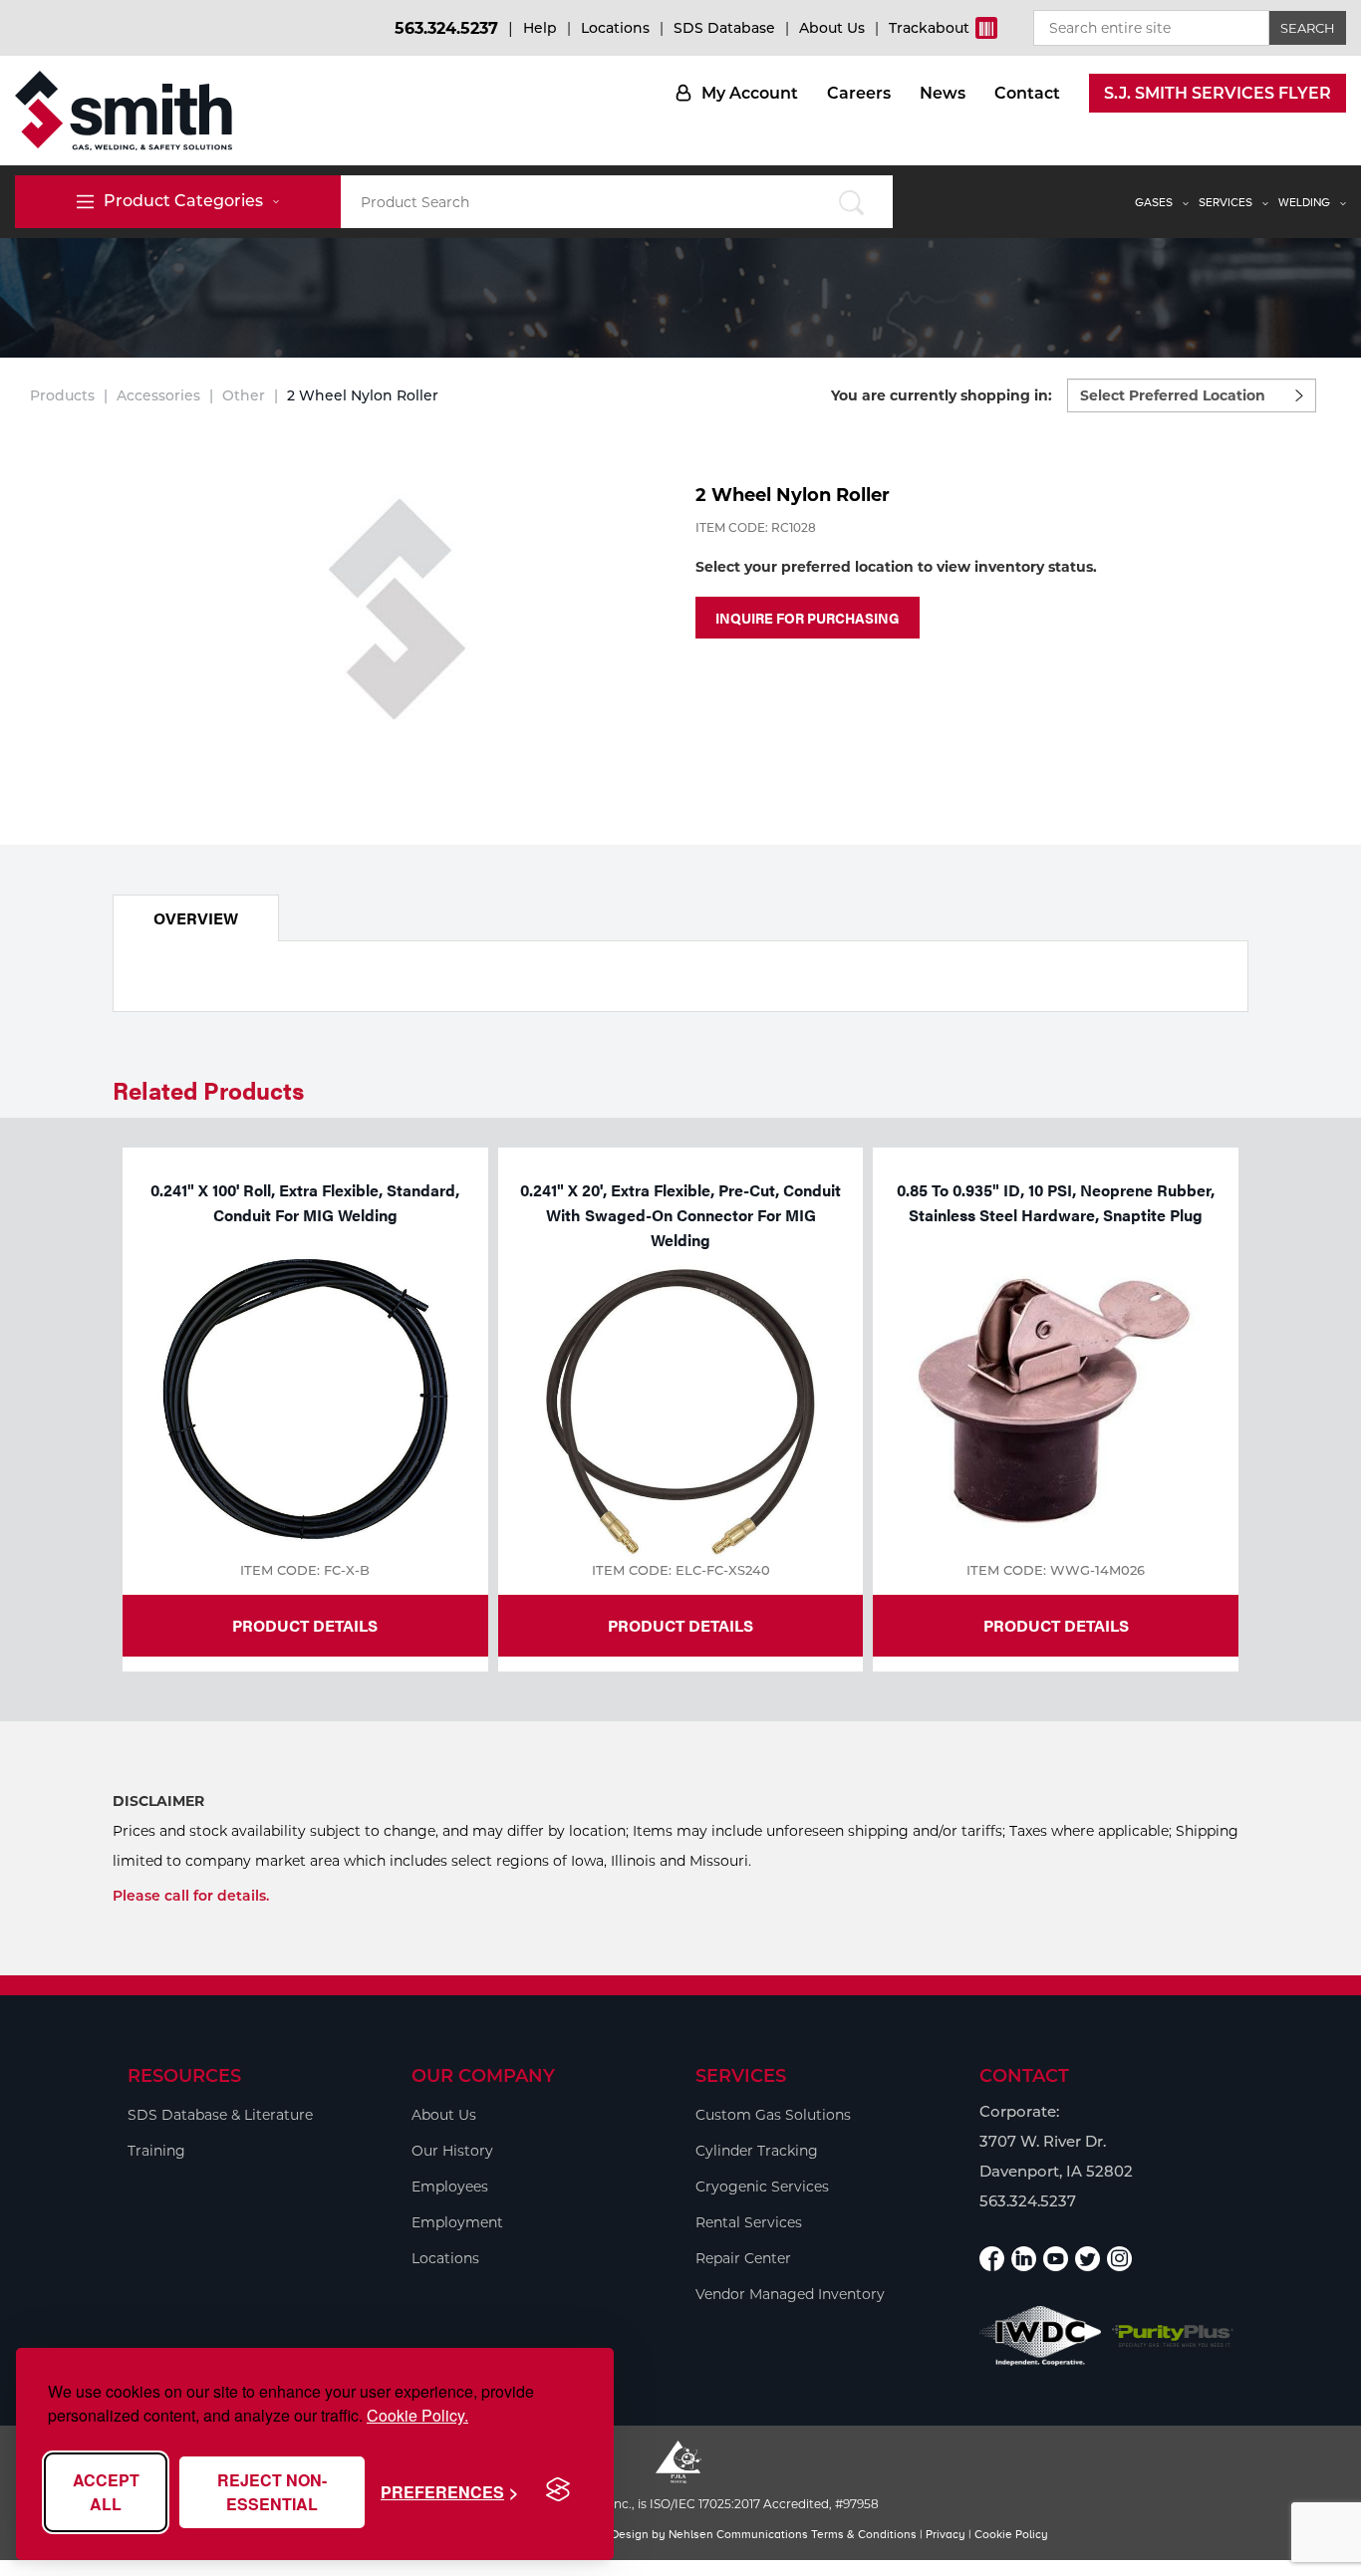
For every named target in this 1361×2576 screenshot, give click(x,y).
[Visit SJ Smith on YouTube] (1056, 2259)
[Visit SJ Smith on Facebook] (992, 2259)
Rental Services (749, 2222)
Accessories (158, 395)
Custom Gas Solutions (773, 2115)
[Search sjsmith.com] (851, 202)
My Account (750, 93)
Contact (1027, 93)
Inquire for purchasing (808, 618)
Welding (1304, 202)
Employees (450, 2187)
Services (1225, 202)
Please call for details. (191, 1896)
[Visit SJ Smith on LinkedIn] (1024, 2259)
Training (156, 2151)
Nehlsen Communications (738, 2534)
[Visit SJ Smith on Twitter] (1088, 2259)
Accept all (106, 2492)
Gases (1154, 202)
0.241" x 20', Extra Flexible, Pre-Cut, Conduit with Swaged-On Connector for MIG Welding (680, 1215)
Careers (859, 93)
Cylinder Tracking (757, 2151)
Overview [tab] (196, 918)
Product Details (305, 1625)
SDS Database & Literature (220, 2115)
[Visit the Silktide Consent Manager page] (558, 2490)
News (943, 93)
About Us (832, 28)
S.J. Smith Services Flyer (1218, 93)
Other (244, 395)
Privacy (946, 2534)
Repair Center (743, 2258)
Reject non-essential (272, 2492)
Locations (615, 28)
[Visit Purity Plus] (1173, 2336)
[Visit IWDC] (1041, 2335)
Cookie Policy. (417, 2415)
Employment (457, 2222)
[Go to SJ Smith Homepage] (124, 111)
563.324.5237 (446, 28)
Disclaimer (158, 1801)
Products (62, 395)
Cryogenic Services (762, 2187)
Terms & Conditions (864, 2534)
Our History (452, 2151)
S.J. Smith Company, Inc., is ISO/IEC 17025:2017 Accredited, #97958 (680, 2504)
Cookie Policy (1011, 2534)
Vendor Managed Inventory (790, 2294)
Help (540, 28)
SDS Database (724, 28)
